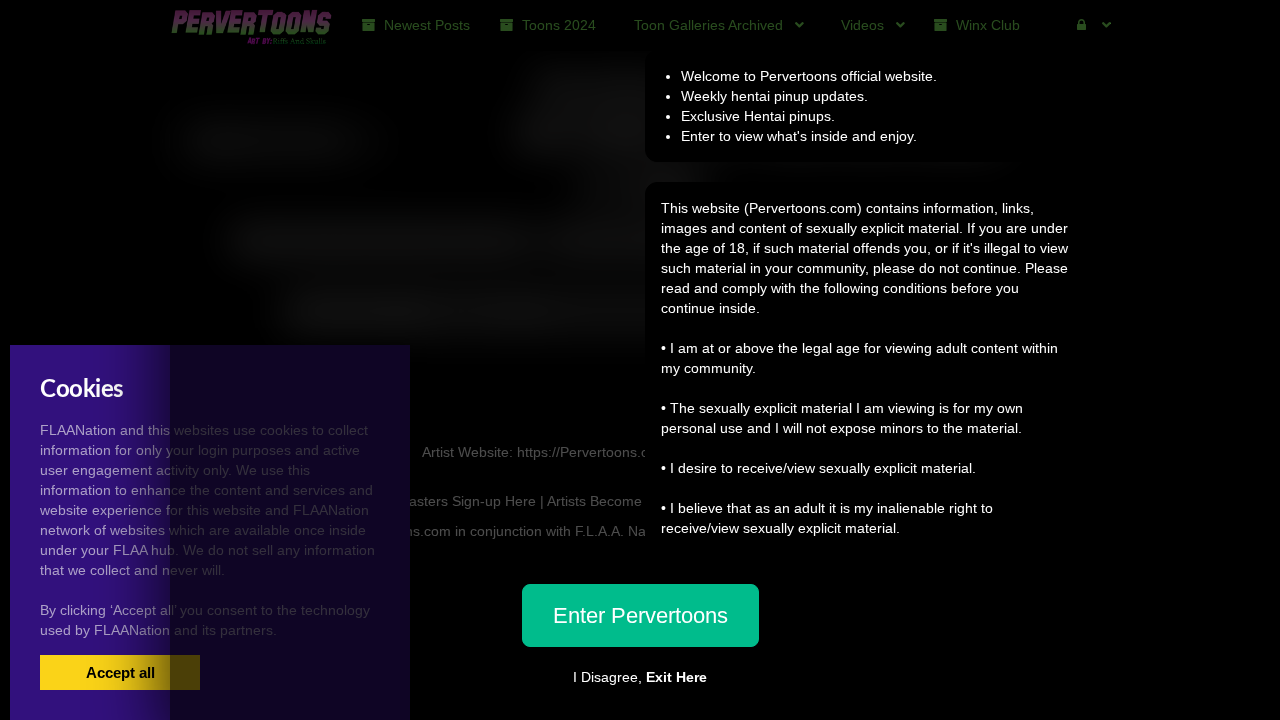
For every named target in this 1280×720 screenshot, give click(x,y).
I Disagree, (640, 677)
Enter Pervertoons (640, 615)
